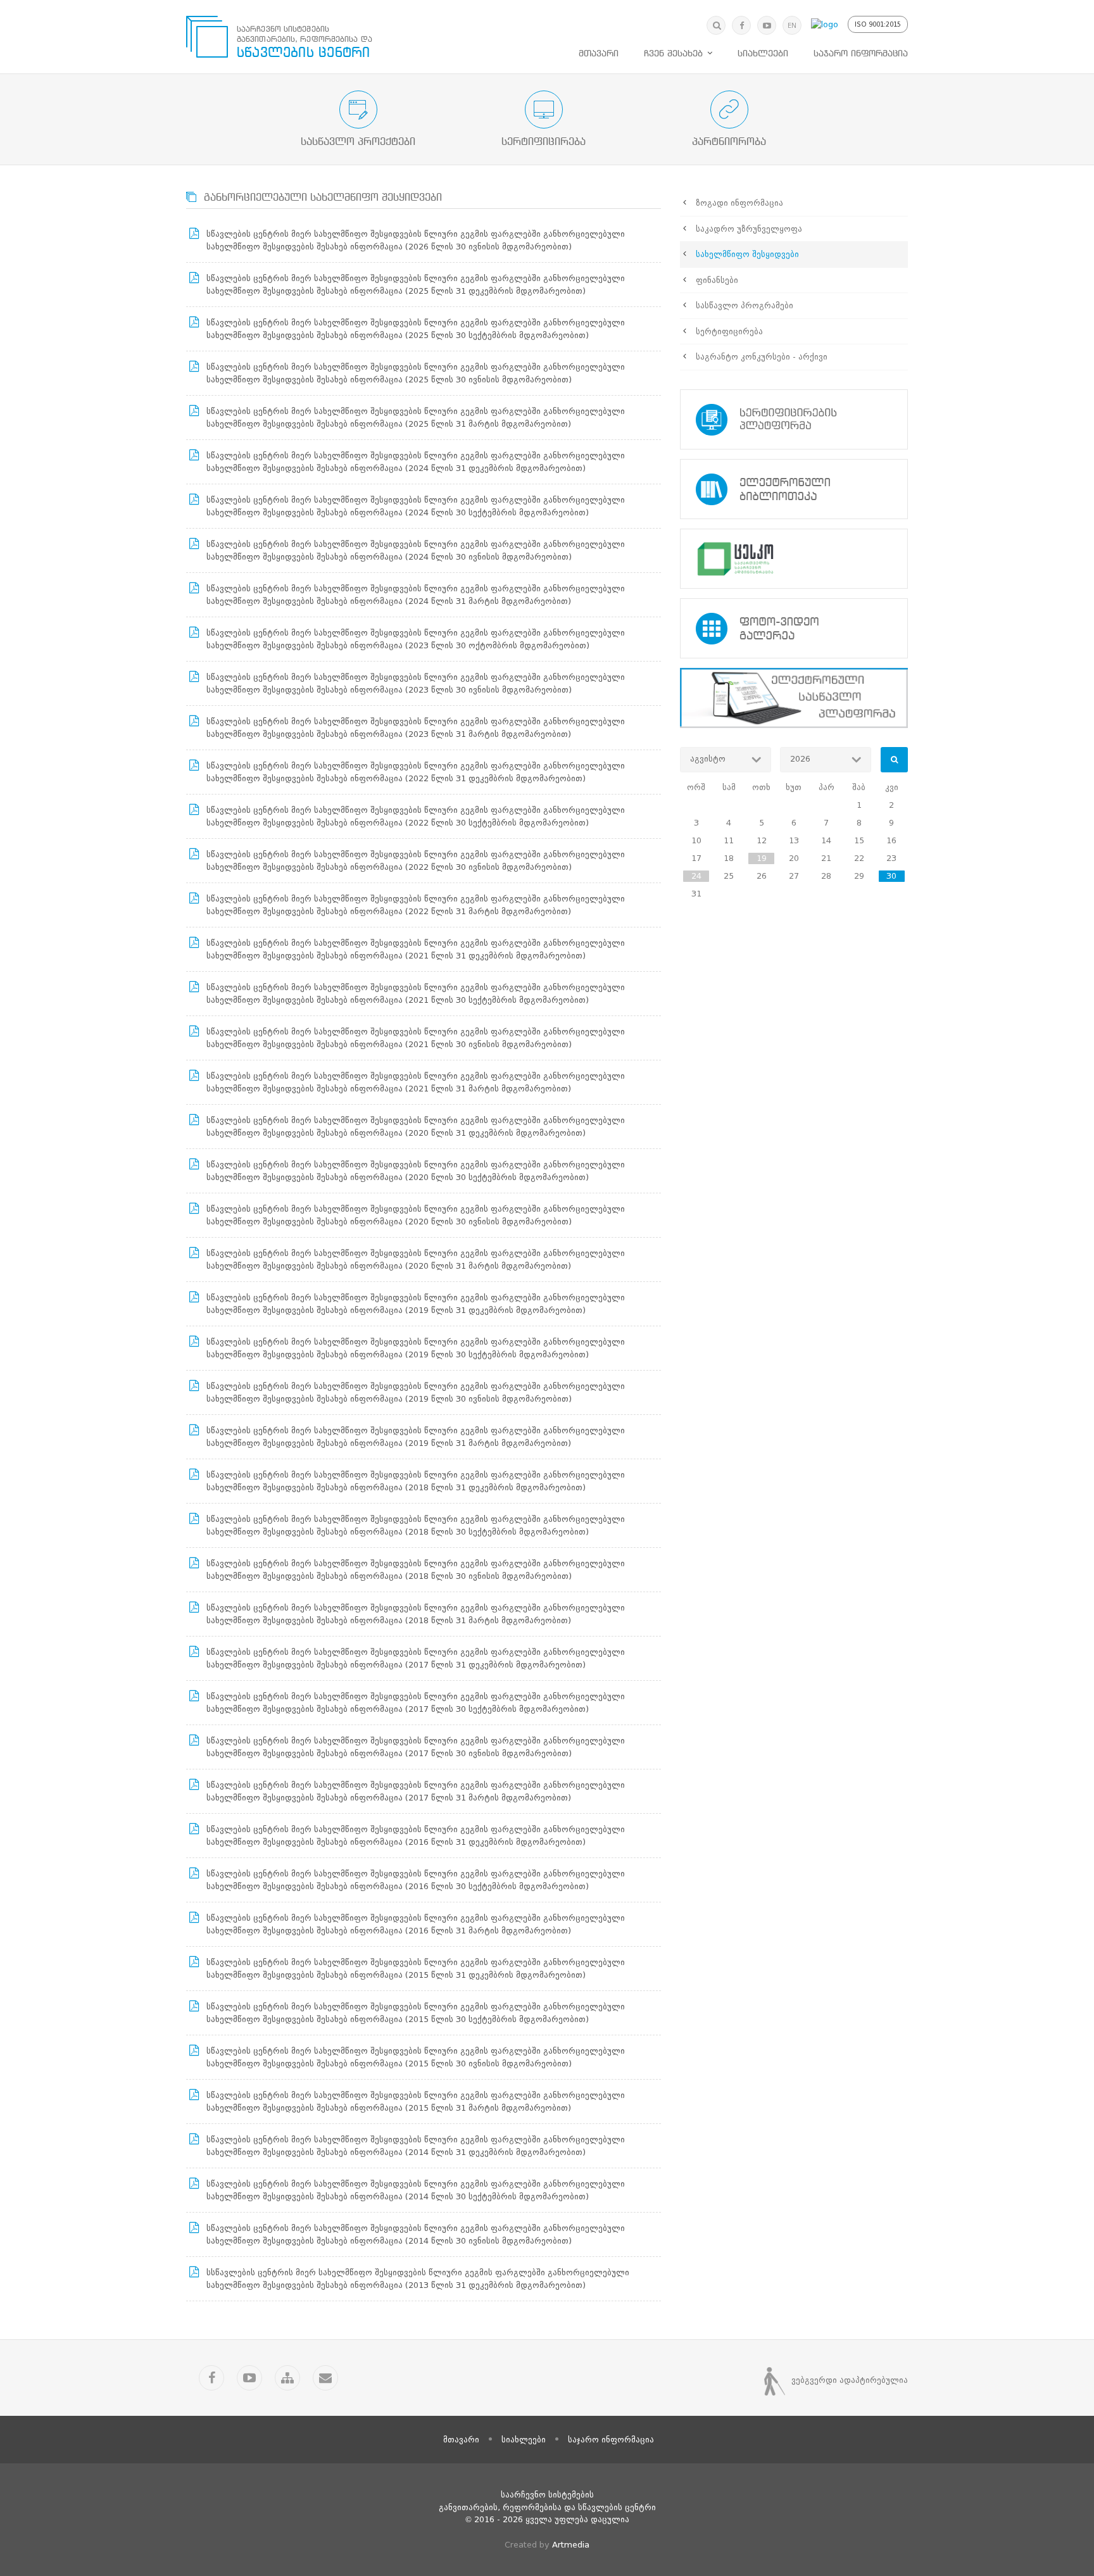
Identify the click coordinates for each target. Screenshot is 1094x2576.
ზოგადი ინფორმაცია (739, 203)
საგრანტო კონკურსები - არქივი (762, 357)
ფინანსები (717, 280)
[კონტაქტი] (325, 2378)
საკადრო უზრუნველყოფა (749, 229)
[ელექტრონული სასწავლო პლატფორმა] (794, 698)
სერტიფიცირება (729, 331)
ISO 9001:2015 (878, 24)
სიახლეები (763, 54)
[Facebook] (741, 25)
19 (762, 858)
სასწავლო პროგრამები (745, 305)
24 (696, 876)
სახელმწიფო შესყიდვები (747, 254)
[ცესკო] (794, 559)
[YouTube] (767, 25)
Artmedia (571, 2545)
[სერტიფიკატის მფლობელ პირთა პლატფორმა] (794, 419)
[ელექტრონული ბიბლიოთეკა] (794, 489)
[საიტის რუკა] (287, 2378)
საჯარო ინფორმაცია (861, 54)
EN (792, 26)
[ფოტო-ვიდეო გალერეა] (794, 628)
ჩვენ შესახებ (673, 54)
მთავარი (599, 54)
